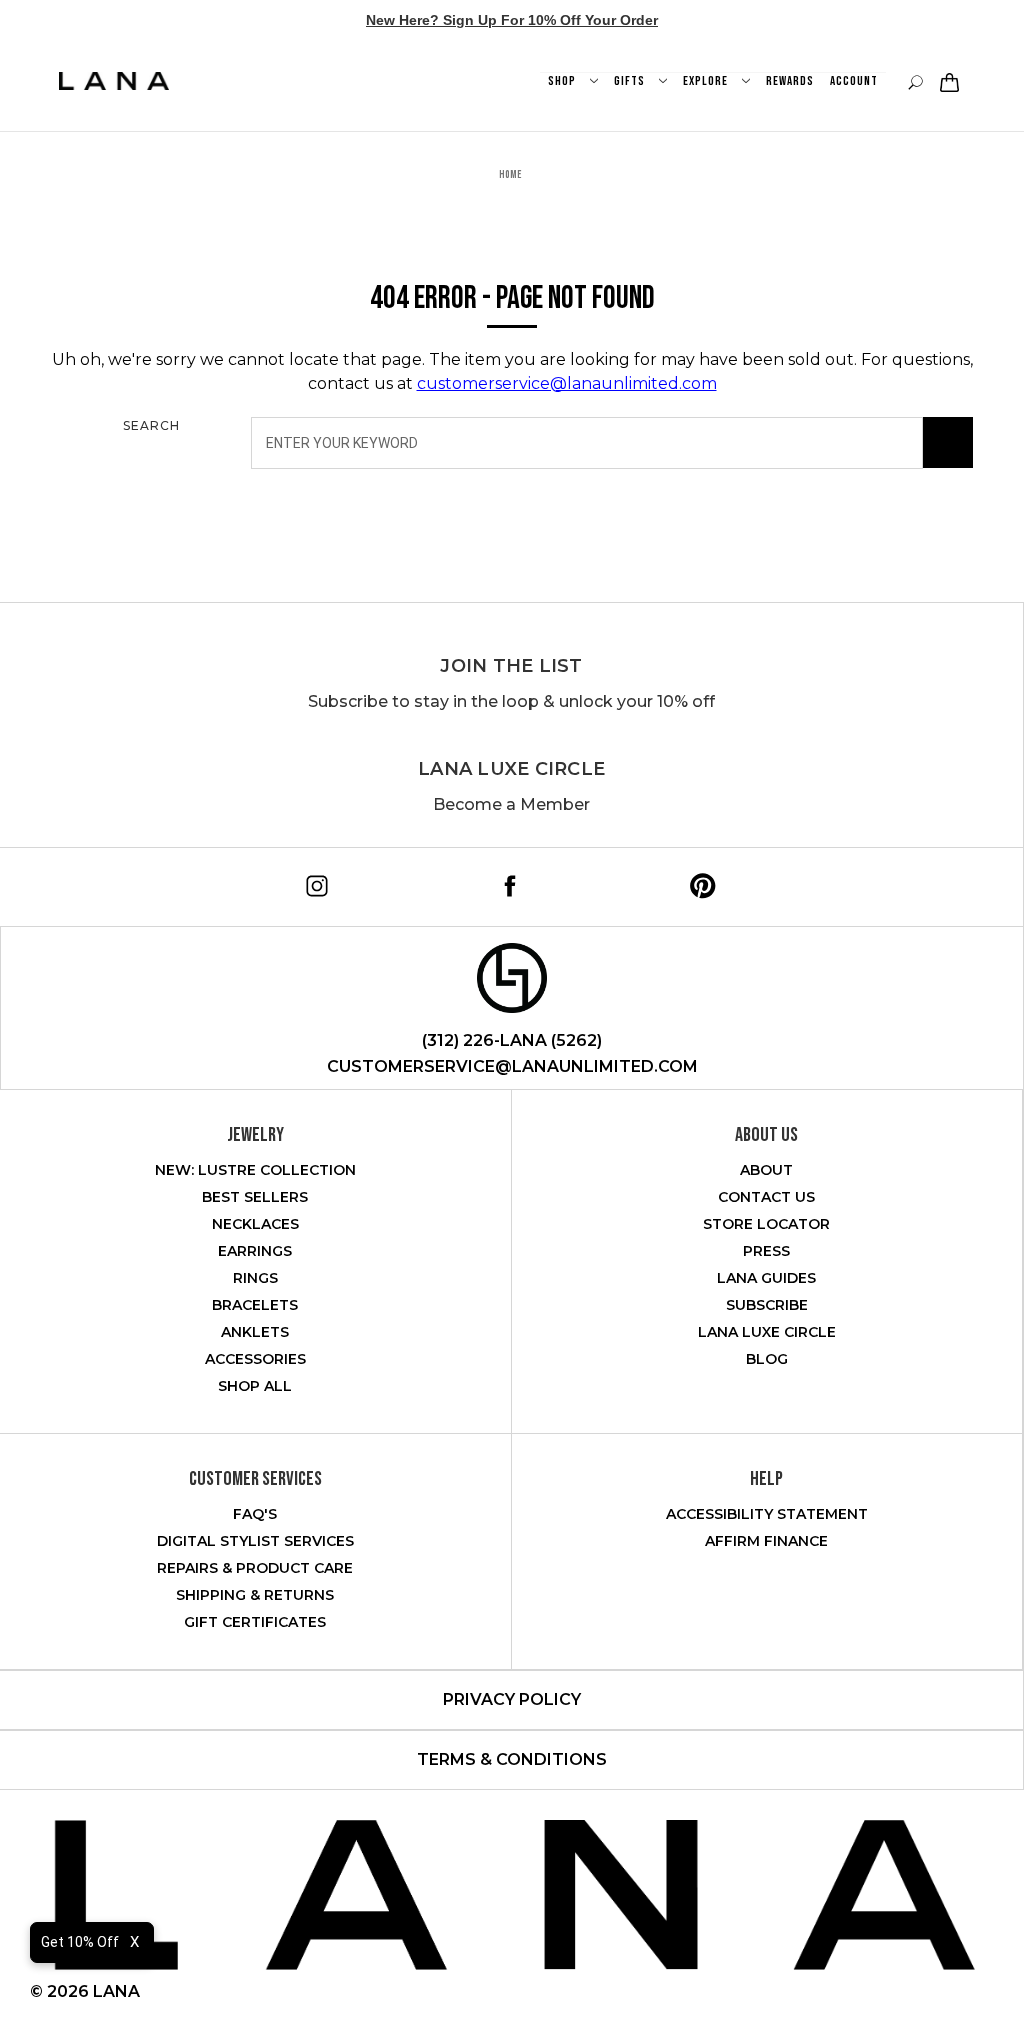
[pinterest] (699, 882)
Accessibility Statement (767, 1514)
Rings (255, 1278)
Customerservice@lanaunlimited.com (512, 1066)
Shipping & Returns (255, 1595)
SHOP (563, 81)
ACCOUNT (854, 81)
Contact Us (766, 1197)
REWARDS (790, 81)
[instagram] (313, 882)
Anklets (255, 1332)
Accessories (255, 1359)
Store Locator (766, 1224)
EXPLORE (707, 81)
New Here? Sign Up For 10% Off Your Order (512, 20)
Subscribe (767, 1305)
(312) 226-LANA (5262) (512, 1040)
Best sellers (255, 1197)
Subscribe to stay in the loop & (511, 701)
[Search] (948, 443)
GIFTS (631, 81)
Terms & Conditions (512, 1759)
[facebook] (506, 882)
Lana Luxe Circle (511, 769)
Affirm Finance (766, 1541)
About (766, 1170)
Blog (767, 1359)
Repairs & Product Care (255, 1568)
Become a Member (511, 804)
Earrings (255, 1251)
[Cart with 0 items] (947, 82)
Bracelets (255, 1305)
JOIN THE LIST (511, 666)
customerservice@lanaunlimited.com (567, 383)
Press (766, 1251)
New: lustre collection (255, 1170)
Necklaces (255, 1224)
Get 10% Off (80, 1942)
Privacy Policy (512, 1699)
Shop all (255, 1386)
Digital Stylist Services (255, 1541)
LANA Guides (766, 1278)
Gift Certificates (255, 1622)
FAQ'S (255, 1514)
